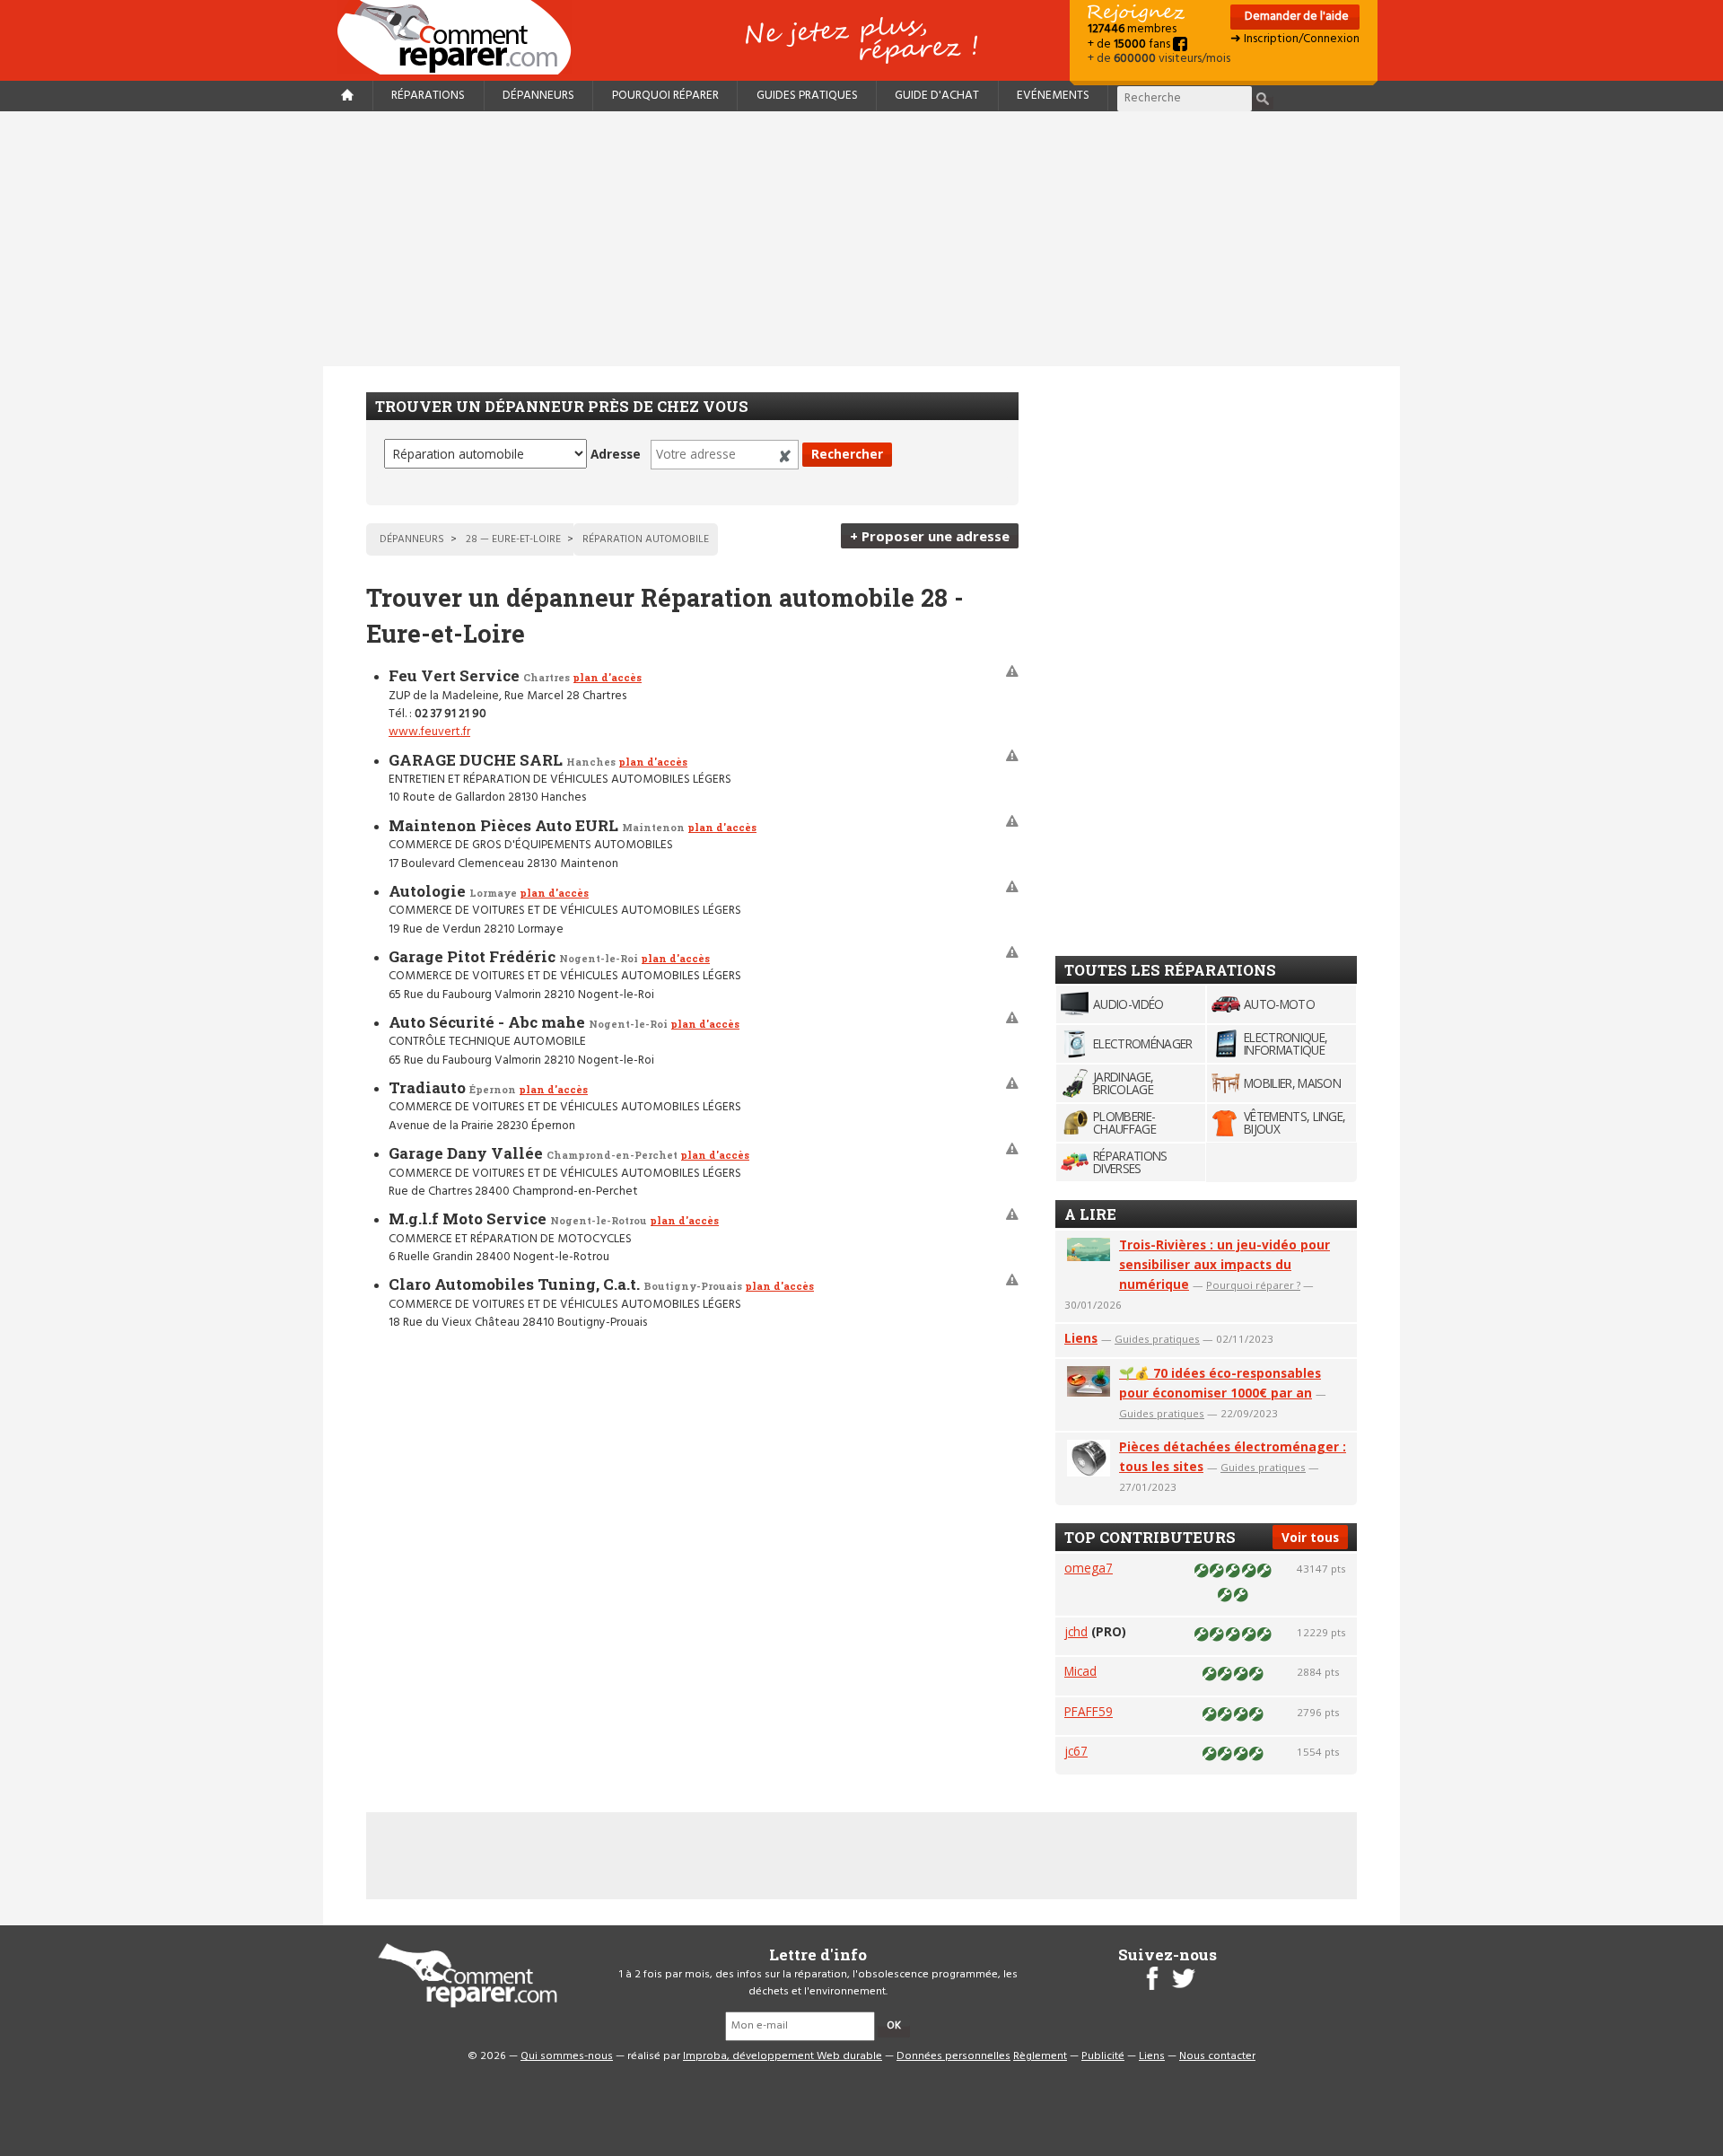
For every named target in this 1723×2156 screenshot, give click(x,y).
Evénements (1053, 96)
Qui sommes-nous (567, 2056)
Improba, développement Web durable (783, 2056)
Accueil (461, 37)
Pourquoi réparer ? (1253, 1285)
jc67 (1076, 1751)
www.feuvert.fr (429, 732)
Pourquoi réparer (665, 96)
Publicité (1103, 2056)
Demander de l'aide (1295, 17)
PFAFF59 (1089, 1711)
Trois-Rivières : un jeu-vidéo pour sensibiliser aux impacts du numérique (1224, 1264)
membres (1132, 29)
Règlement (1040, 2056)
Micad (1080, 1671)
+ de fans (1130, 44)
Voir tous (1310, 1537)
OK (894, 2026)
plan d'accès (607, 677)
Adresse (616, 454)
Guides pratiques (807, 96)
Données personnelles (953, 2056)
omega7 (1089, 1568)
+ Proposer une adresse (930, 536)
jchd (1076, 1631)
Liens (1081, 1338)
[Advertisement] (861, 239)
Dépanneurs (538, 96)
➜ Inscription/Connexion (1295, 39)
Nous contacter (1217, 2056)
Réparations (428, 96)
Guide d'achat (937, 96)
